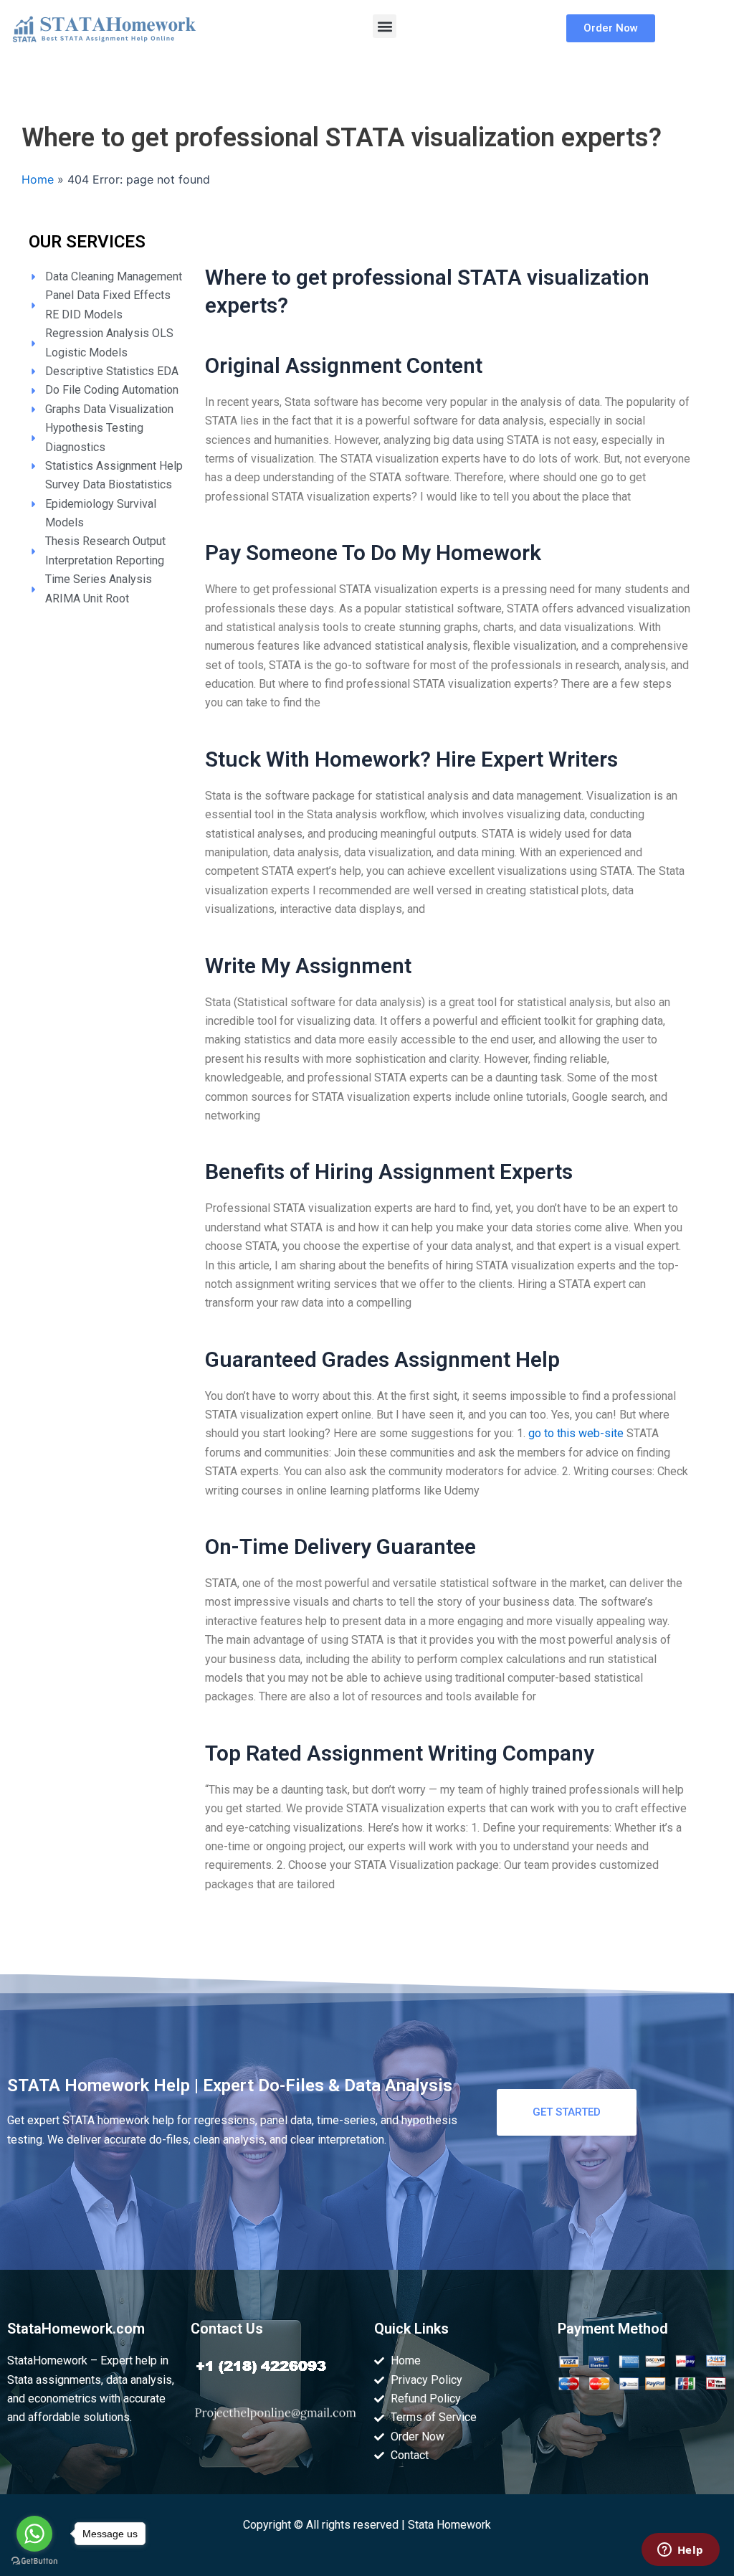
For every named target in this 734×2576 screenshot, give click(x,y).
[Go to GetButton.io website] (34, 2561)
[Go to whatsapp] (34, 2534)
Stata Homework (449, 2525)
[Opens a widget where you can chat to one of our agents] (680, 2551)
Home (38, 179)
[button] (385, 26)
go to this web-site (576, 1433)
